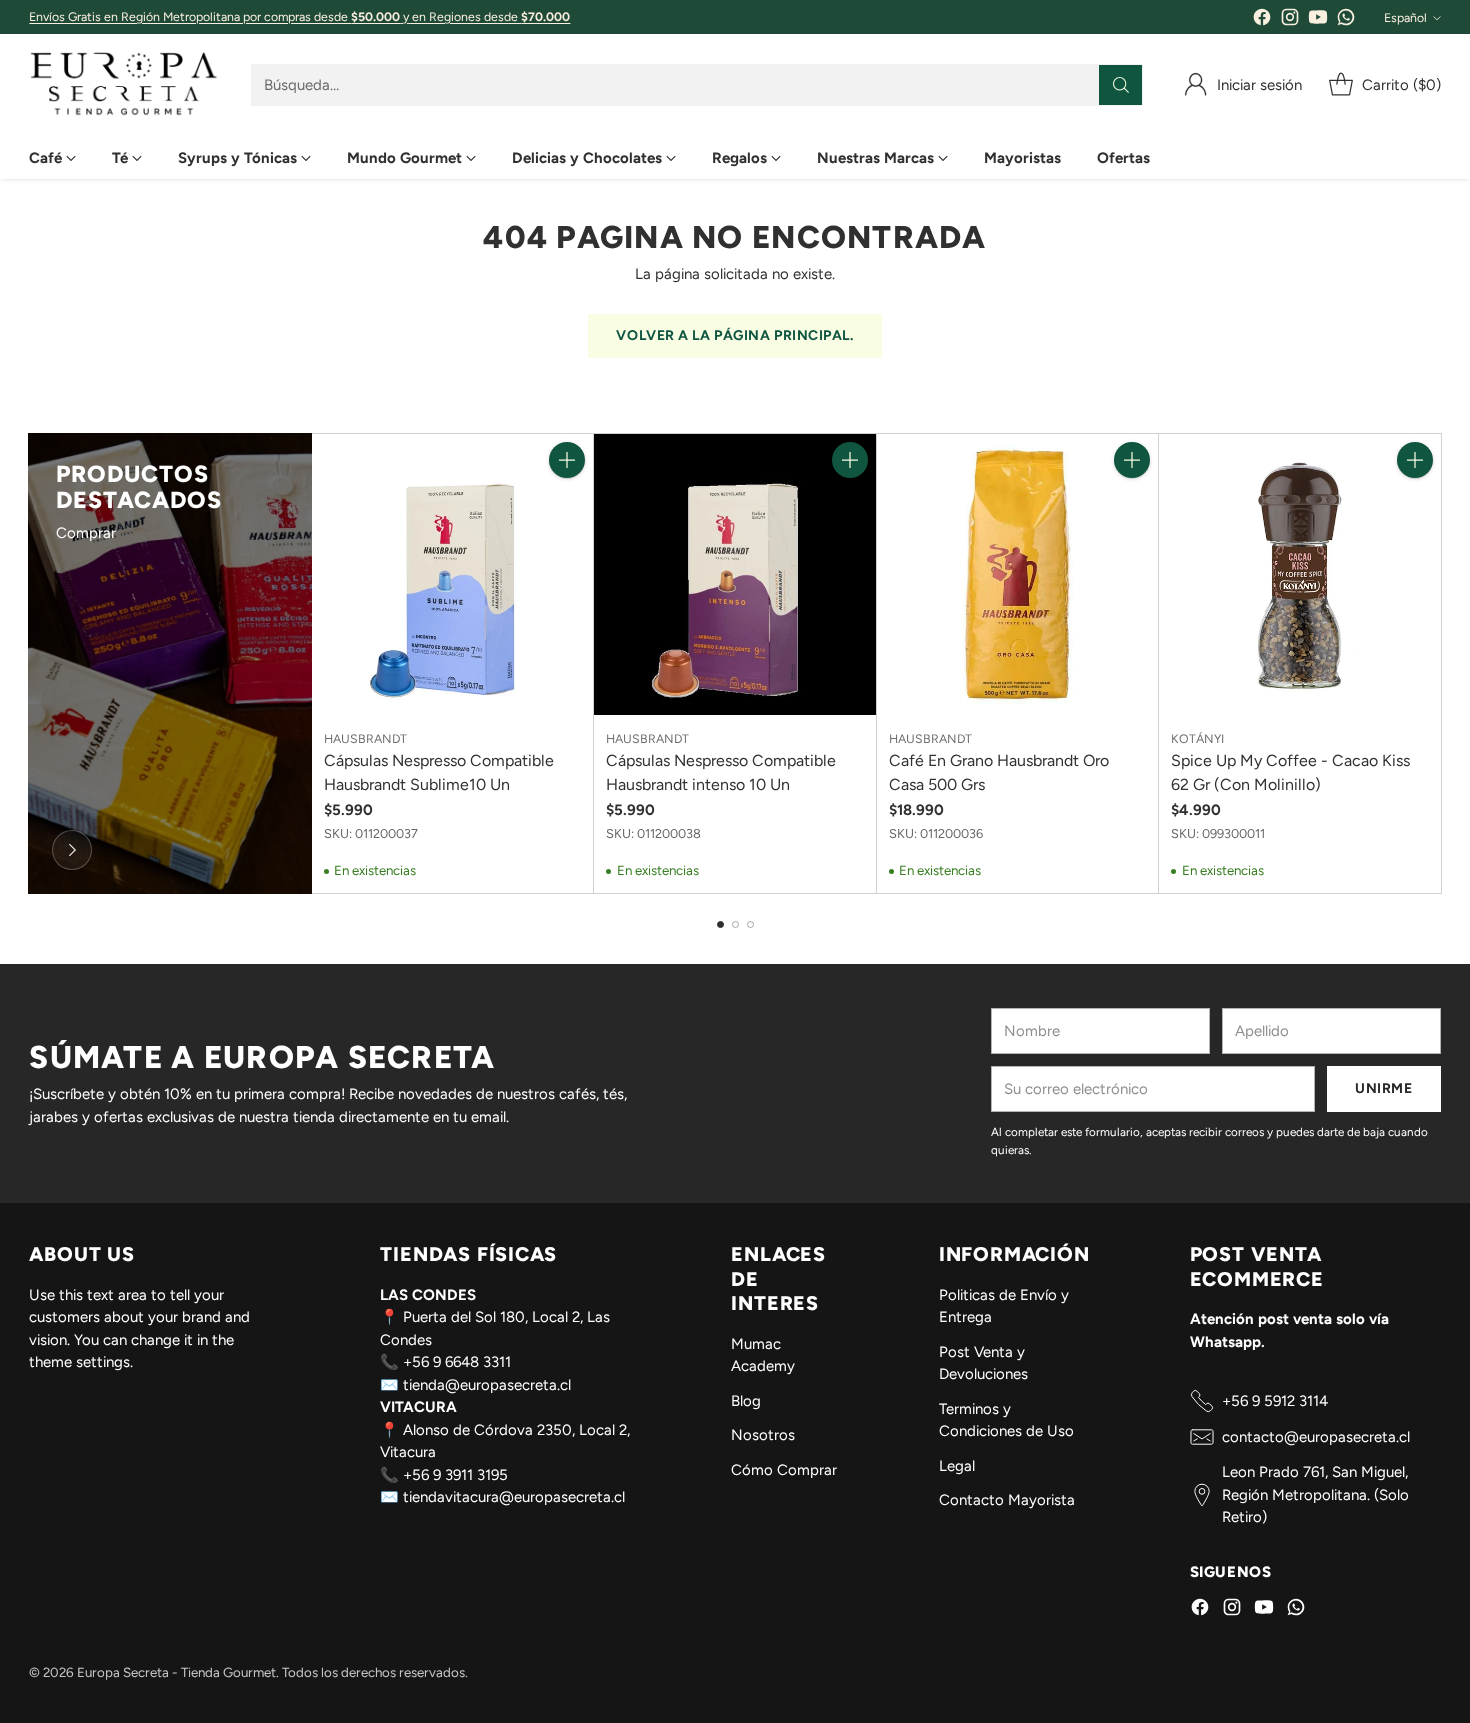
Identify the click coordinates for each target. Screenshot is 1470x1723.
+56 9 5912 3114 (1275, 1401)
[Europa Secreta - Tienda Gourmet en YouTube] (1318, 20)
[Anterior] (35, 663)
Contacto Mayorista (1007, 1500)
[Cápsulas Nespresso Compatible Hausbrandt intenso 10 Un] (734, 574)
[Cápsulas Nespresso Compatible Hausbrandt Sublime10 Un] (452, 574)
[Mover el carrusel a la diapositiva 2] (735, 924)
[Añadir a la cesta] (567, 460)
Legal (957, 1466)
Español (1405, 17)
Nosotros (763, 1435)
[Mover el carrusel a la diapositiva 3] (750, 924)
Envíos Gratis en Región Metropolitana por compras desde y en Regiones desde (299, 16)
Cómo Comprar (784, 1470)
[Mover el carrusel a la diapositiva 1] (720, 924)
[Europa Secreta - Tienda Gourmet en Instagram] (1290, 20)
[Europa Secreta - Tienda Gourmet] (124, 85)
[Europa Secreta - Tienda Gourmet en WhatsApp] (1346, 20)
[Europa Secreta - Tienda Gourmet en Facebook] (1262, 20)
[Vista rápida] (567, 504)
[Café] (72, 850)
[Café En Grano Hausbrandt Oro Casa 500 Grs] (1017, 574)
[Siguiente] (1435, 663)
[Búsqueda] (1121, 85)
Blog (746, 1401)
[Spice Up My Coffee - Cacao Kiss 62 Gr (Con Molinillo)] (1299, 574)
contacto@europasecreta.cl (1316, 1437)
